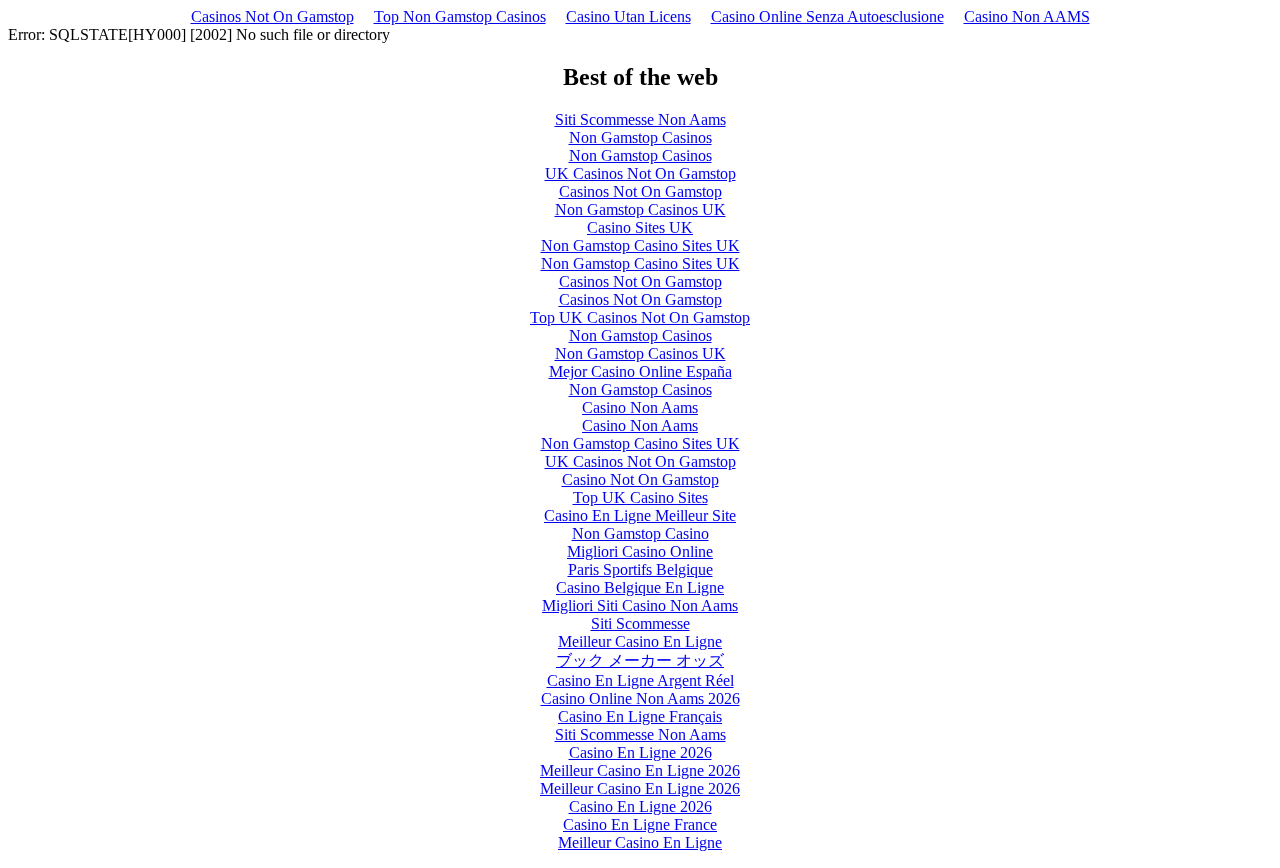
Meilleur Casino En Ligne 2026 (640, 770)
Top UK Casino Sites (640, 497)
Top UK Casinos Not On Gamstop (640, 317)
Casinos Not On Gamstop (272, 16)
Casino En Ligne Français (640, 716)
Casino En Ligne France (640, 824)
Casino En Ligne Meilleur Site (640, 515)
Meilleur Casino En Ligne (640, 641)
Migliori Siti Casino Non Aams (640, 605)
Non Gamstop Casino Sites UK (640, 245)
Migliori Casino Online (640, 551)
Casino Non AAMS (1027, 16)
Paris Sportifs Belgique (640, 569)
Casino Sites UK (640, 227)
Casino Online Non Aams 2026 (640, 698)
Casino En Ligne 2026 (640, 752)
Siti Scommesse (640, 623)
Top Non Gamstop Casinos (460, 16)
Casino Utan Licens (628, 16)
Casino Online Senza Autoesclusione (827, 16)
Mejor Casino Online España (640, 371)
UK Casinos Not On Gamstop (640, 173)
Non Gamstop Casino (640, 533)
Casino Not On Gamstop (640, 479)
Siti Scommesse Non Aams (640, 119)
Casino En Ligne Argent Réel (640, 680)
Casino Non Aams (640, 407)
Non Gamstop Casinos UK (640, 209)
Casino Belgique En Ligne (640, 587)
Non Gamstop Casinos (640, 137)
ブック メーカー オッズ (640, 660)
